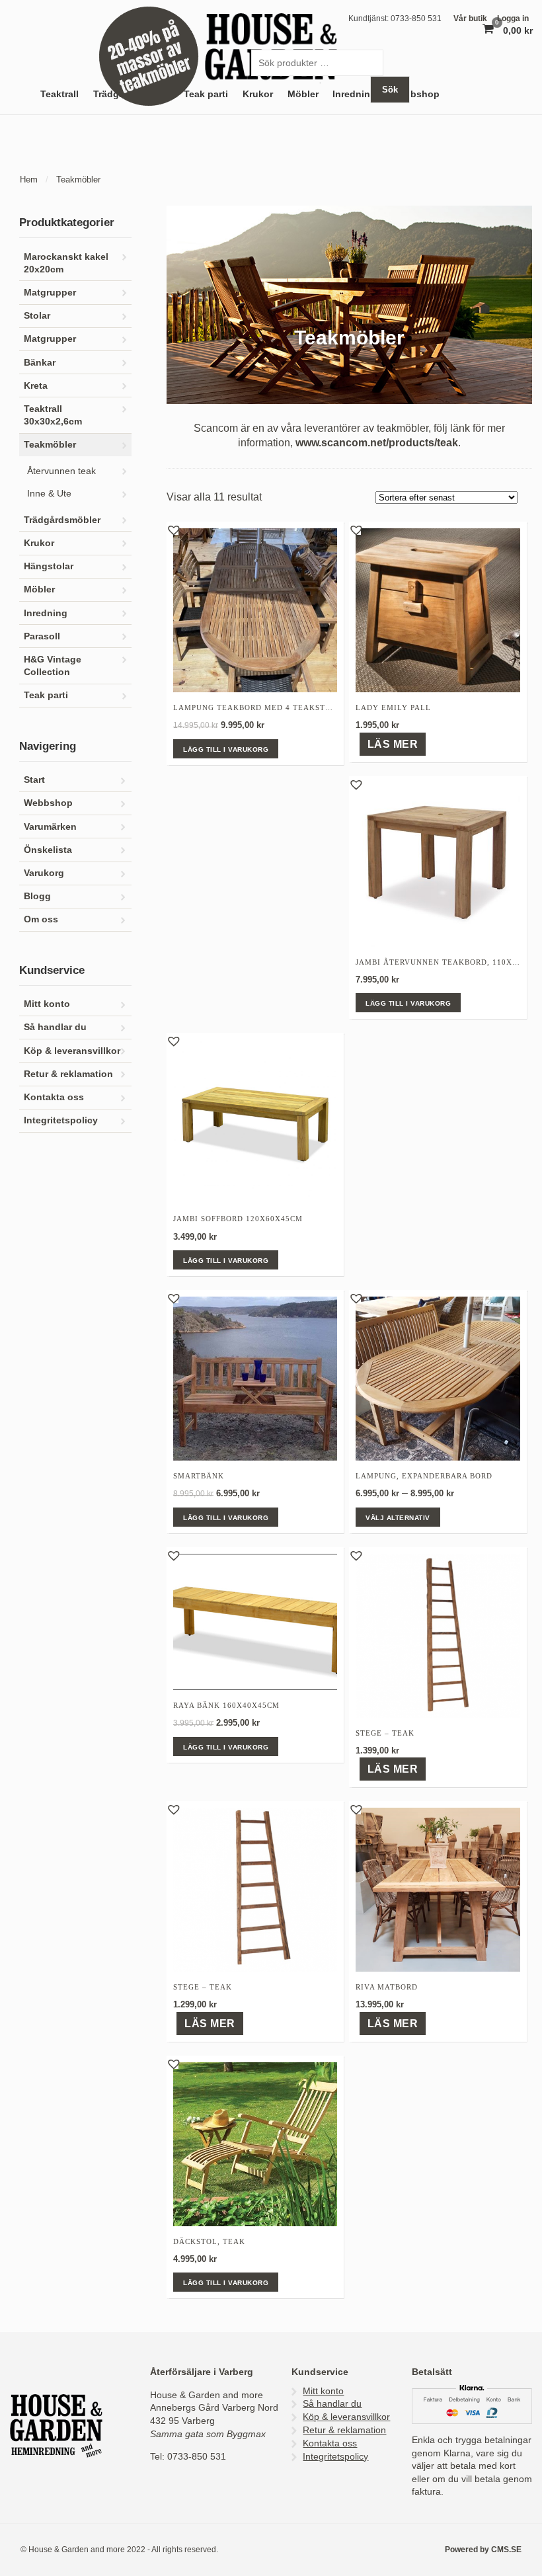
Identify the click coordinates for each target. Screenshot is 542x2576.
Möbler (39, 589)
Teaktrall (59, 94)
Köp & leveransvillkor (72, 1051)
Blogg (37, 896)
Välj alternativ (398, 1518)
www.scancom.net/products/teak (377, 443)
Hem (29, 180)
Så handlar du (55, 1027)
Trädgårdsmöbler (62, 520)
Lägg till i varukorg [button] (226, 749)
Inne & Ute (49, 493)
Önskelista (48, 850)
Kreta (36, 386)
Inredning (46, 613)
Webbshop (415, 94)
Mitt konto (47, 1004)
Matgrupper (50, 293)
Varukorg (44, 873)
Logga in (513, 19)
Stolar (37, 316)
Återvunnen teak (61, 471)
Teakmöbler (50, 445)
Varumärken (50, 827)
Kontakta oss (54, 1097)
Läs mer (393, 744)
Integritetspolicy (61, 1120)
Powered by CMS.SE (483, 2550)
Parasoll (42, 636)
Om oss (41, 919)
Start (34, 780)
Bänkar (40, 363)
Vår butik (470, 19)
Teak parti (206, 94)
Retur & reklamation (68, 1074)
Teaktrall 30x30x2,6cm (53, 415)
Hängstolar (49, 566)
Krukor (39, 543)
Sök (390, 90)
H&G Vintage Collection (53, 666)
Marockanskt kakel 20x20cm (66, 263)
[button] (173, 529)
